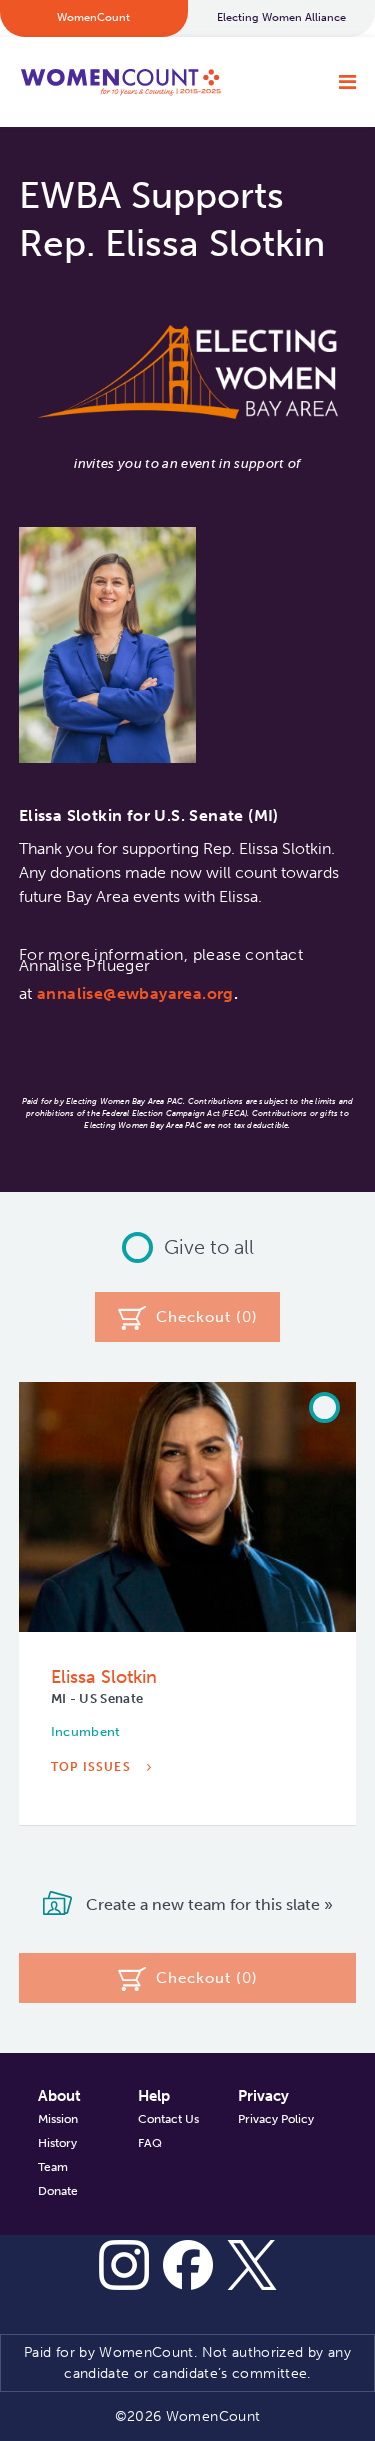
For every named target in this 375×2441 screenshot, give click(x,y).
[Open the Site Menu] (347, 82)
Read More (94, 1828)
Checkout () (207, 1317)
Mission (58, 2119)
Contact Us (168, 2119)
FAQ (150, 2143)
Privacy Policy (276, 2119)
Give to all (209, 1247)
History (57, 2143)
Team (53, 2167)
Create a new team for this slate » (207, 1904)
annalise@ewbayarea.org (135, 993)
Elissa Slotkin (104, 1677)
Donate (58, 2191)
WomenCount (120, 82)
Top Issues (93, 1767)
